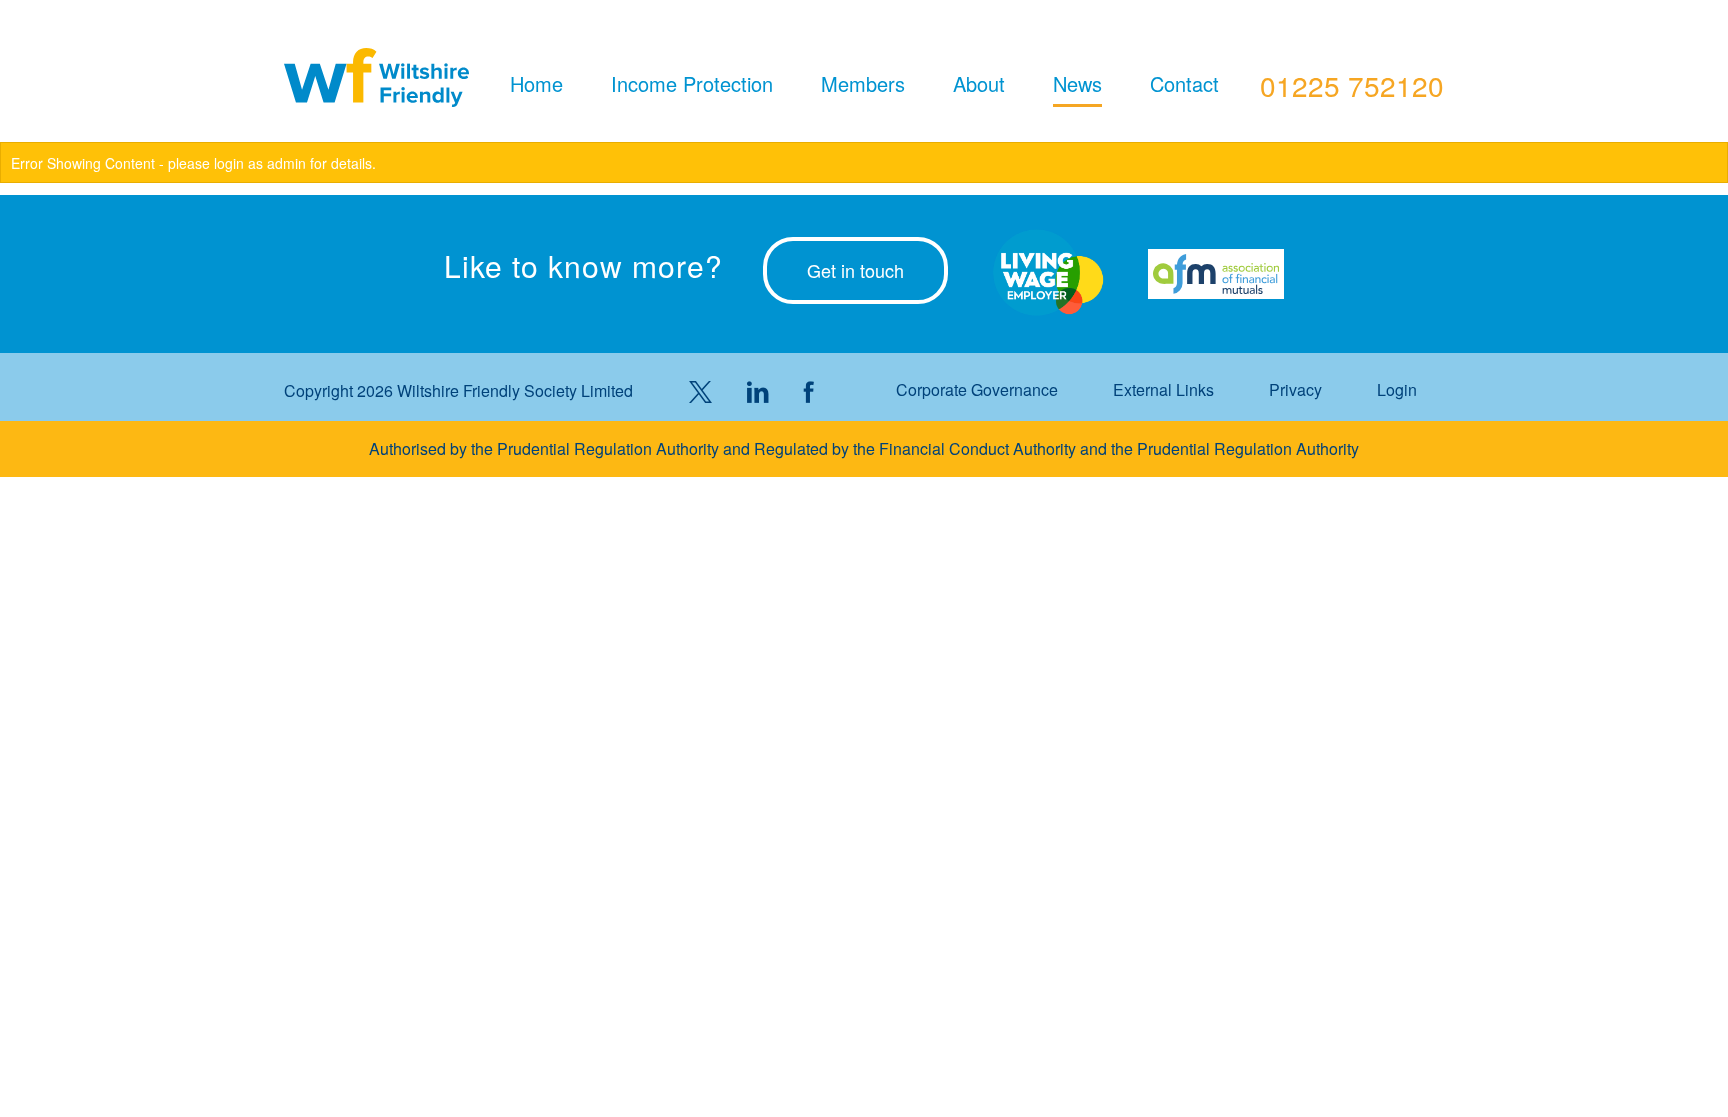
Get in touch (855, 270)
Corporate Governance (977, 390)
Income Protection (692, 84)
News (1077, 84)
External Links (1163, 390)
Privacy (1295, 390)
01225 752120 (1352, 85)
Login (1397, 390)
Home (536, 84)
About (979, 84)
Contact (1184, 84)
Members (863, 84)
